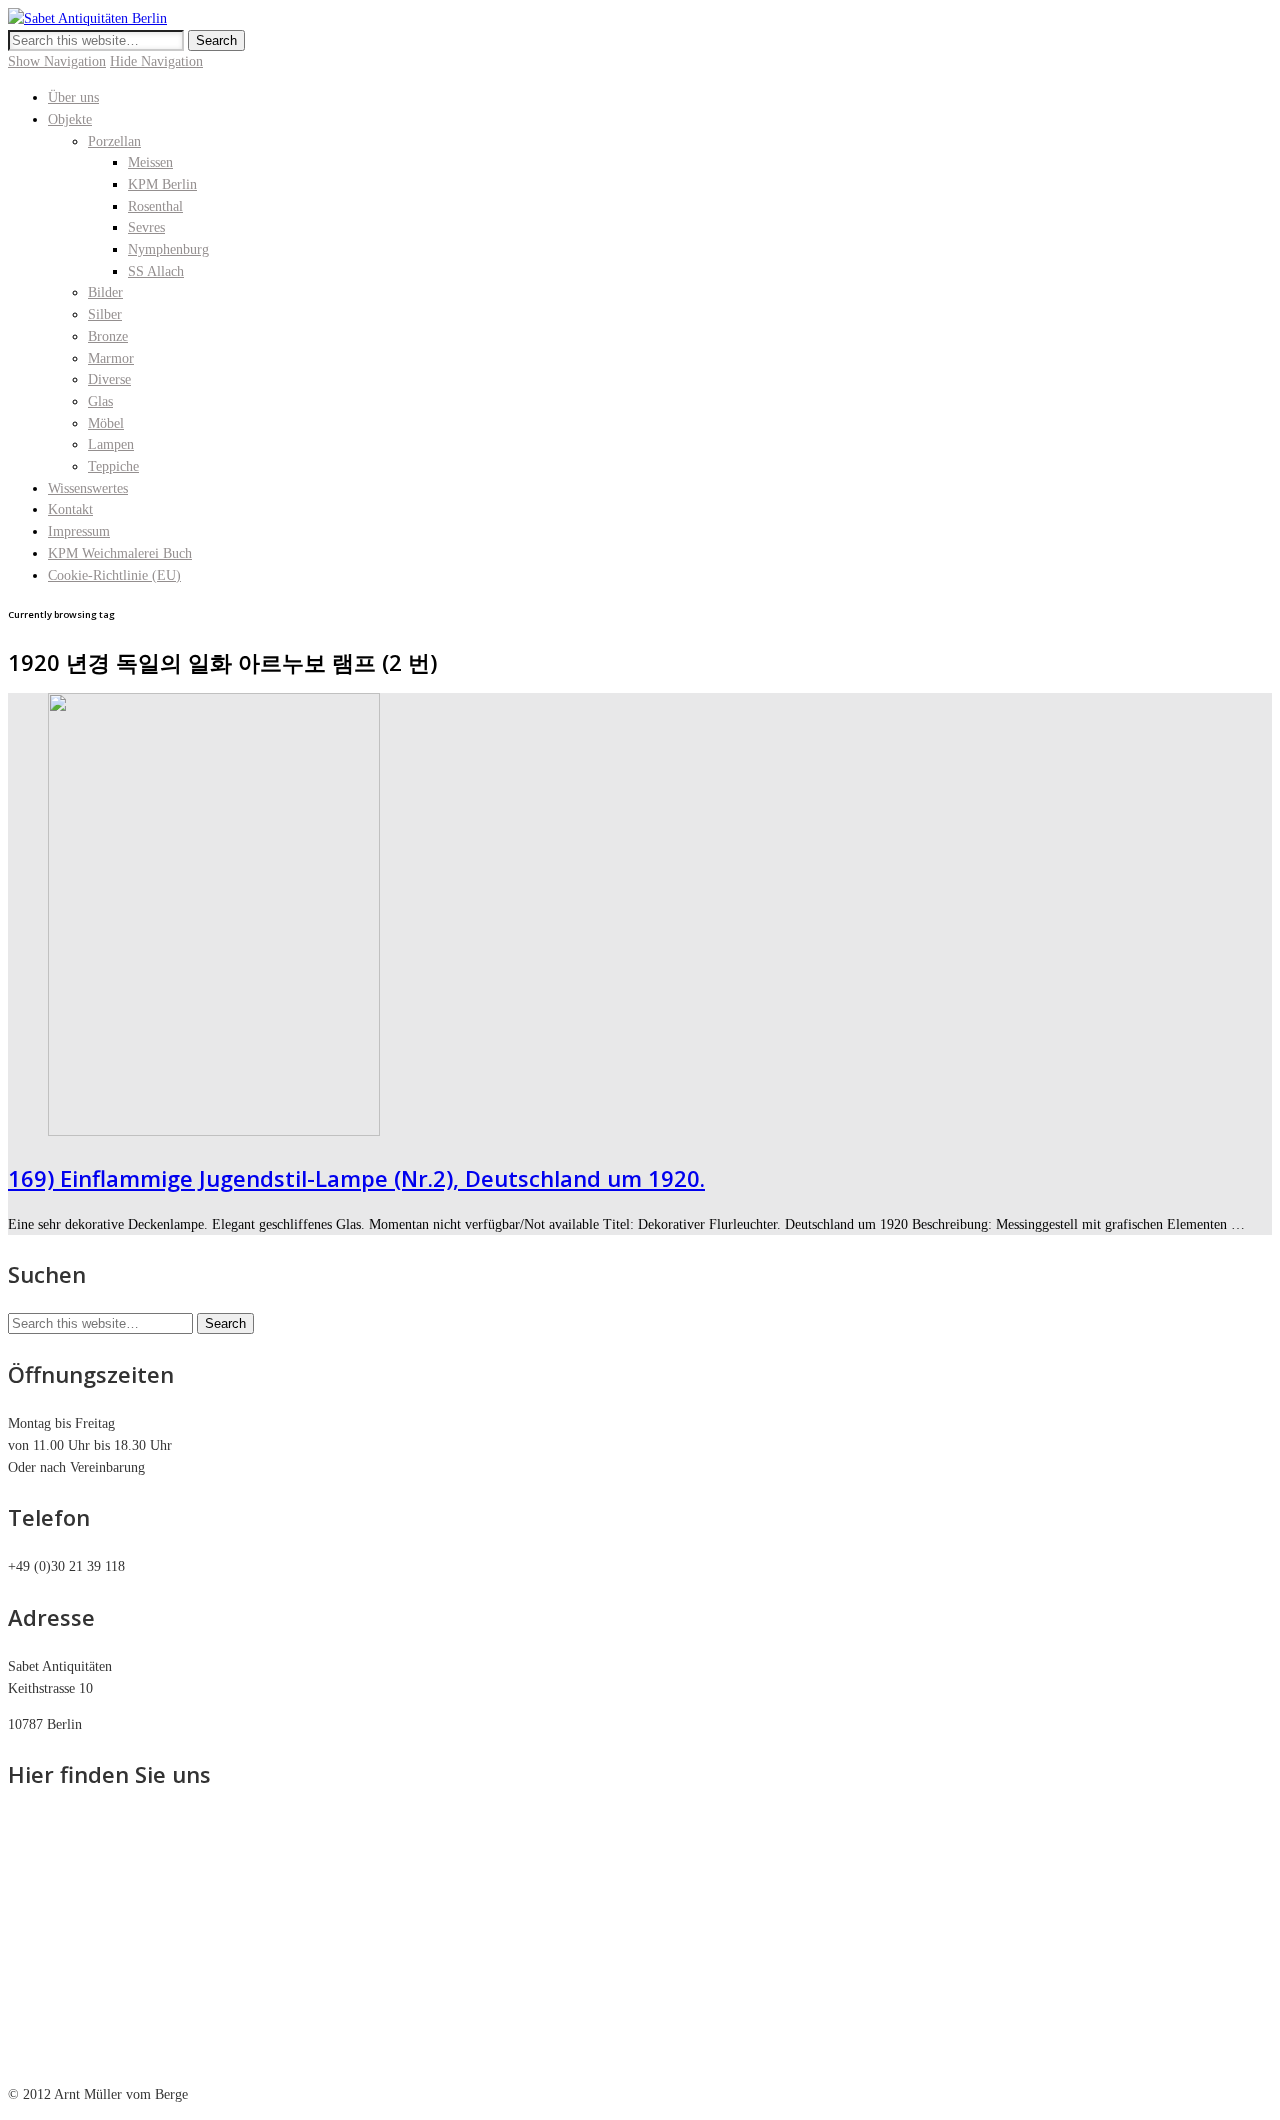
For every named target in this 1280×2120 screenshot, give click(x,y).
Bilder (105, 292)
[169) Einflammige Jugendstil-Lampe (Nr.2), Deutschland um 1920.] (214, 1131)
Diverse (109, 379)
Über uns (73, 97)
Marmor (111, 358)
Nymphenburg (168, 249)
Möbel (106, 423)
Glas (100, 401)
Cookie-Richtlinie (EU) (114, 575)
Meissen (150, 162)
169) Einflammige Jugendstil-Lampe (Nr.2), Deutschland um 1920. (356, 1178)
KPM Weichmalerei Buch (120, 553)
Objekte (70, 119)
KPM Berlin (162, 184)
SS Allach (156, 271)
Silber (105, 314)
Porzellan (114, 141)
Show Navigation (57, 61)
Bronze (108, 336)
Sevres (146, 227)
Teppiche (113, 466)
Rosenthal (155, 206)
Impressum (79, 531)
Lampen (111, 444)
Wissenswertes (88, 488)
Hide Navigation (156, 61)
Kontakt (70, 509)
